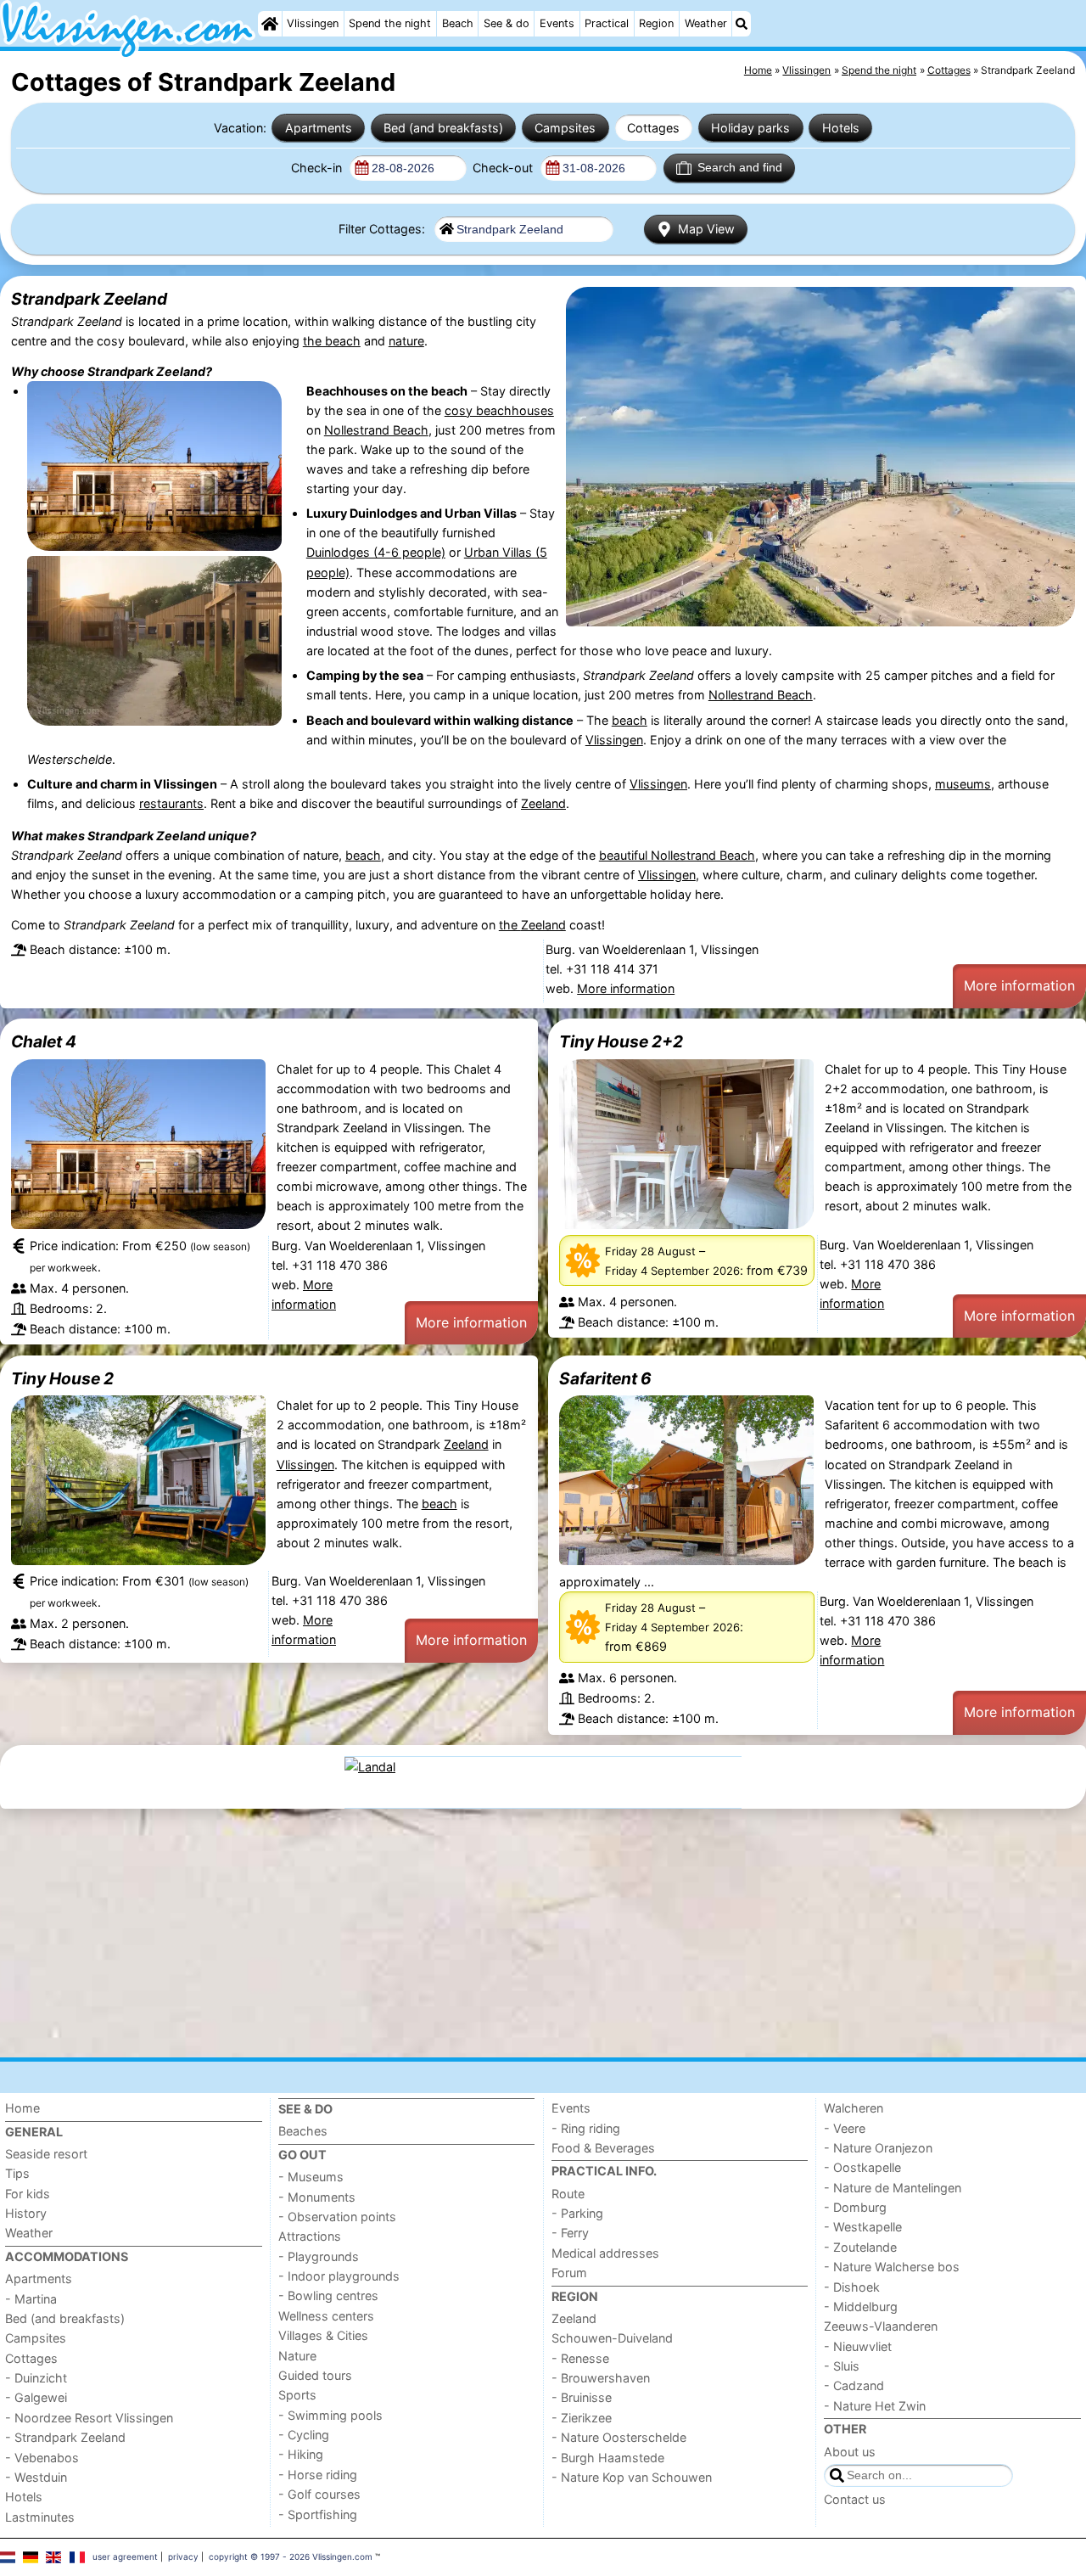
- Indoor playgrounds (339, 2276)
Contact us (855, 2499)
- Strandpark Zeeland (65, 2437)
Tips (17, 2173)
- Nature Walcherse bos (892, 2267)
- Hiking (301, 2454)
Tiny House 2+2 (621, 1041)
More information (626, 988)
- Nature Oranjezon (878, 2148)
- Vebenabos (42, 2458)
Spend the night (390, 23)
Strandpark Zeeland (89, 299)
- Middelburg (861, 2307)
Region (656, 23)
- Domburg (855, 2207)
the (510, 925)
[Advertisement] (509, 1933)
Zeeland (543, 803)
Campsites (565, 128)
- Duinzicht (36, 2378)
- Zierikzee (582, 2418)
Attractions (310, 2236)
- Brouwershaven (601, 2378)
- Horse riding (318, 2475)
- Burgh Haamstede (608, 2458)
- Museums (311, 2177)
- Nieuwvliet (858, 2346)
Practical (607, 23)
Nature (297, 2356)
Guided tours (315, 2375)
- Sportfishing (318, 2514)
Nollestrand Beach (376, 430)
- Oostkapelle (862, 2167)
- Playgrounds (319, 2256)
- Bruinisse (582, 2397)
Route (568, 2194)
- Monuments (317, 2197)
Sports (297, 2395)
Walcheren (854, 2108)
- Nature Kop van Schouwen (632, 2477)
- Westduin (36, 2477)
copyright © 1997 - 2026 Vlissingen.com (291, 2556)
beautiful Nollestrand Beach (677, 855)
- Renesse (580, 2358)
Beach (458, 23)
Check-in (318, 168)
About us (850, 2452)
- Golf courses (319, 2494)
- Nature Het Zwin (875, 2406)
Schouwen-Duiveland (612, 2338)
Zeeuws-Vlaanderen (881, 2326)
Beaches (303, 2131)
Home (22, 2108)
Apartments (319, 128)
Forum (569, 2273)
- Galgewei (36, 2397)
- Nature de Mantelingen (893, 2188)
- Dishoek (852, 2287)
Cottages (653, 128)
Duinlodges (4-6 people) (376, 552)
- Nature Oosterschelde (619, 2437)
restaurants (171, 803)
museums (963, 784)
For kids (28, 2194)
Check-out (504, 168)
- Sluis (842, 2366)
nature (406, 341)
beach (630, 720)
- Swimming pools (330, 2415)
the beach (332, 341)
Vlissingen (313, 23)
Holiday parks (750, 128)
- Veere (845, 2128)
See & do (507, 23)
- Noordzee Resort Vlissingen (89, 2418)
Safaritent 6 (605, 1378)
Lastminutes (40, 2517)
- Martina (31, 2299)
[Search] (742, 24)
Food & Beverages (603, 2148)
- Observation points (337, 2217)
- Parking (577, 2213)
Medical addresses (605, 2253)
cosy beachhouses (499, 410)
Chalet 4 (44, 1041)
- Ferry (570, 2233)
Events (557, 23)
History (26, 2213)
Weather (706, 23)
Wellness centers (326, 2316)
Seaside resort (46, 2154)
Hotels (841, 128)
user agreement (125, 2556)
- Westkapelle (863, 2227)
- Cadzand (854, 2385)
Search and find (740, 167)
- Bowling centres (328, 2295)
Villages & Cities (323, 2335)
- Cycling (304, 2435)
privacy (183, 2556)
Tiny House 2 (62, 1378)
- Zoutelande (860, 2247)
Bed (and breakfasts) (443, 128)
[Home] (270, 24)
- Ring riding (586, 2128)
